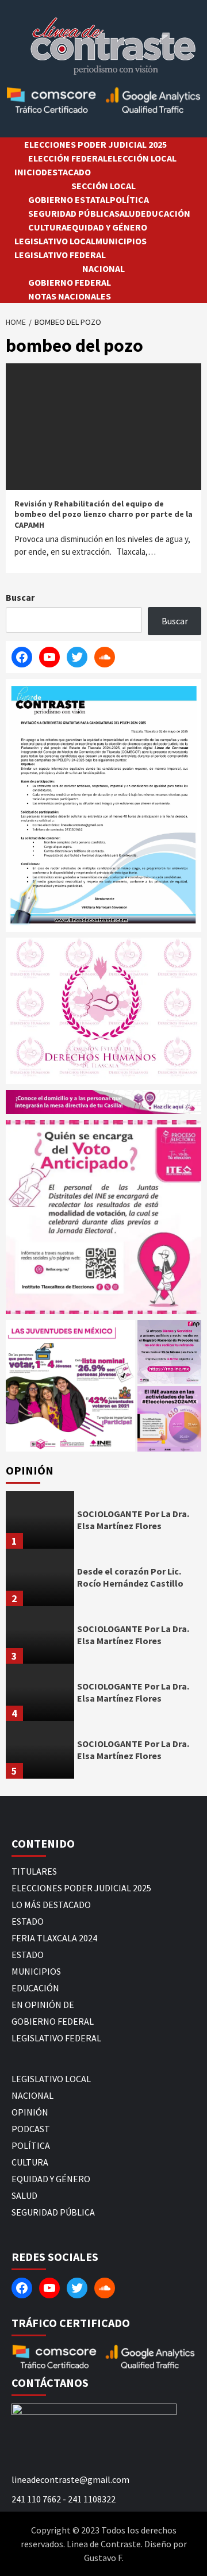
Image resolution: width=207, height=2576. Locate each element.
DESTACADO (66, 172)
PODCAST (31, 2129)
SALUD (128, 213)
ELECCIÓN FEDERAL (68, 158)
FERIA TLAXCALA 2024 (54, 1938)
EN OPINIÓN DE (43, 2005)
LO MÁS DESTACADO (51, 1905)
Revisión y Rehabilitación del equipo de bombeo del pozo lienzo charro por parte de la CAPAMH (103, 514)
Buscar (20, 597)
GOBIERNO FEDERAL (70, 282)
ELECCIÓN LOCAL (142, 158)
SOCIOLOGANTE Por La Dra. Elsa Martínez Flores (133, 1520)
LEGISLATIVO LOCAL (55, 241)
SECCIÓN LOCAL (103, 186)
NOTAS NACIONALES (70, 296)
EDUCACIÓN (166, 213)
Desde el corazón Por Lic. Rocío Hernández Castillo (130, 1577)
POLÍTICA (129, 199)
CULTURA (47, 227)
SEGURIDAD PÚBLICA (71, 213)
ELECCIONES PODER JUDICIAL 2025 (95, 144)
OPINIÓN (30, 2112)
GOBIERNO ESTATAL (69, 199)
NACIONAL (103, 268)
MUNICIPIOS (121, 241)
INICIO (28, 172)
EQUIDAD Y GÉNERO (107, 227)
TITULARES (34, 1871)
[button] (70, 1385)
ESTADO (28, 1921)
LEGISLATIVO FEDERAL (60, 255)
